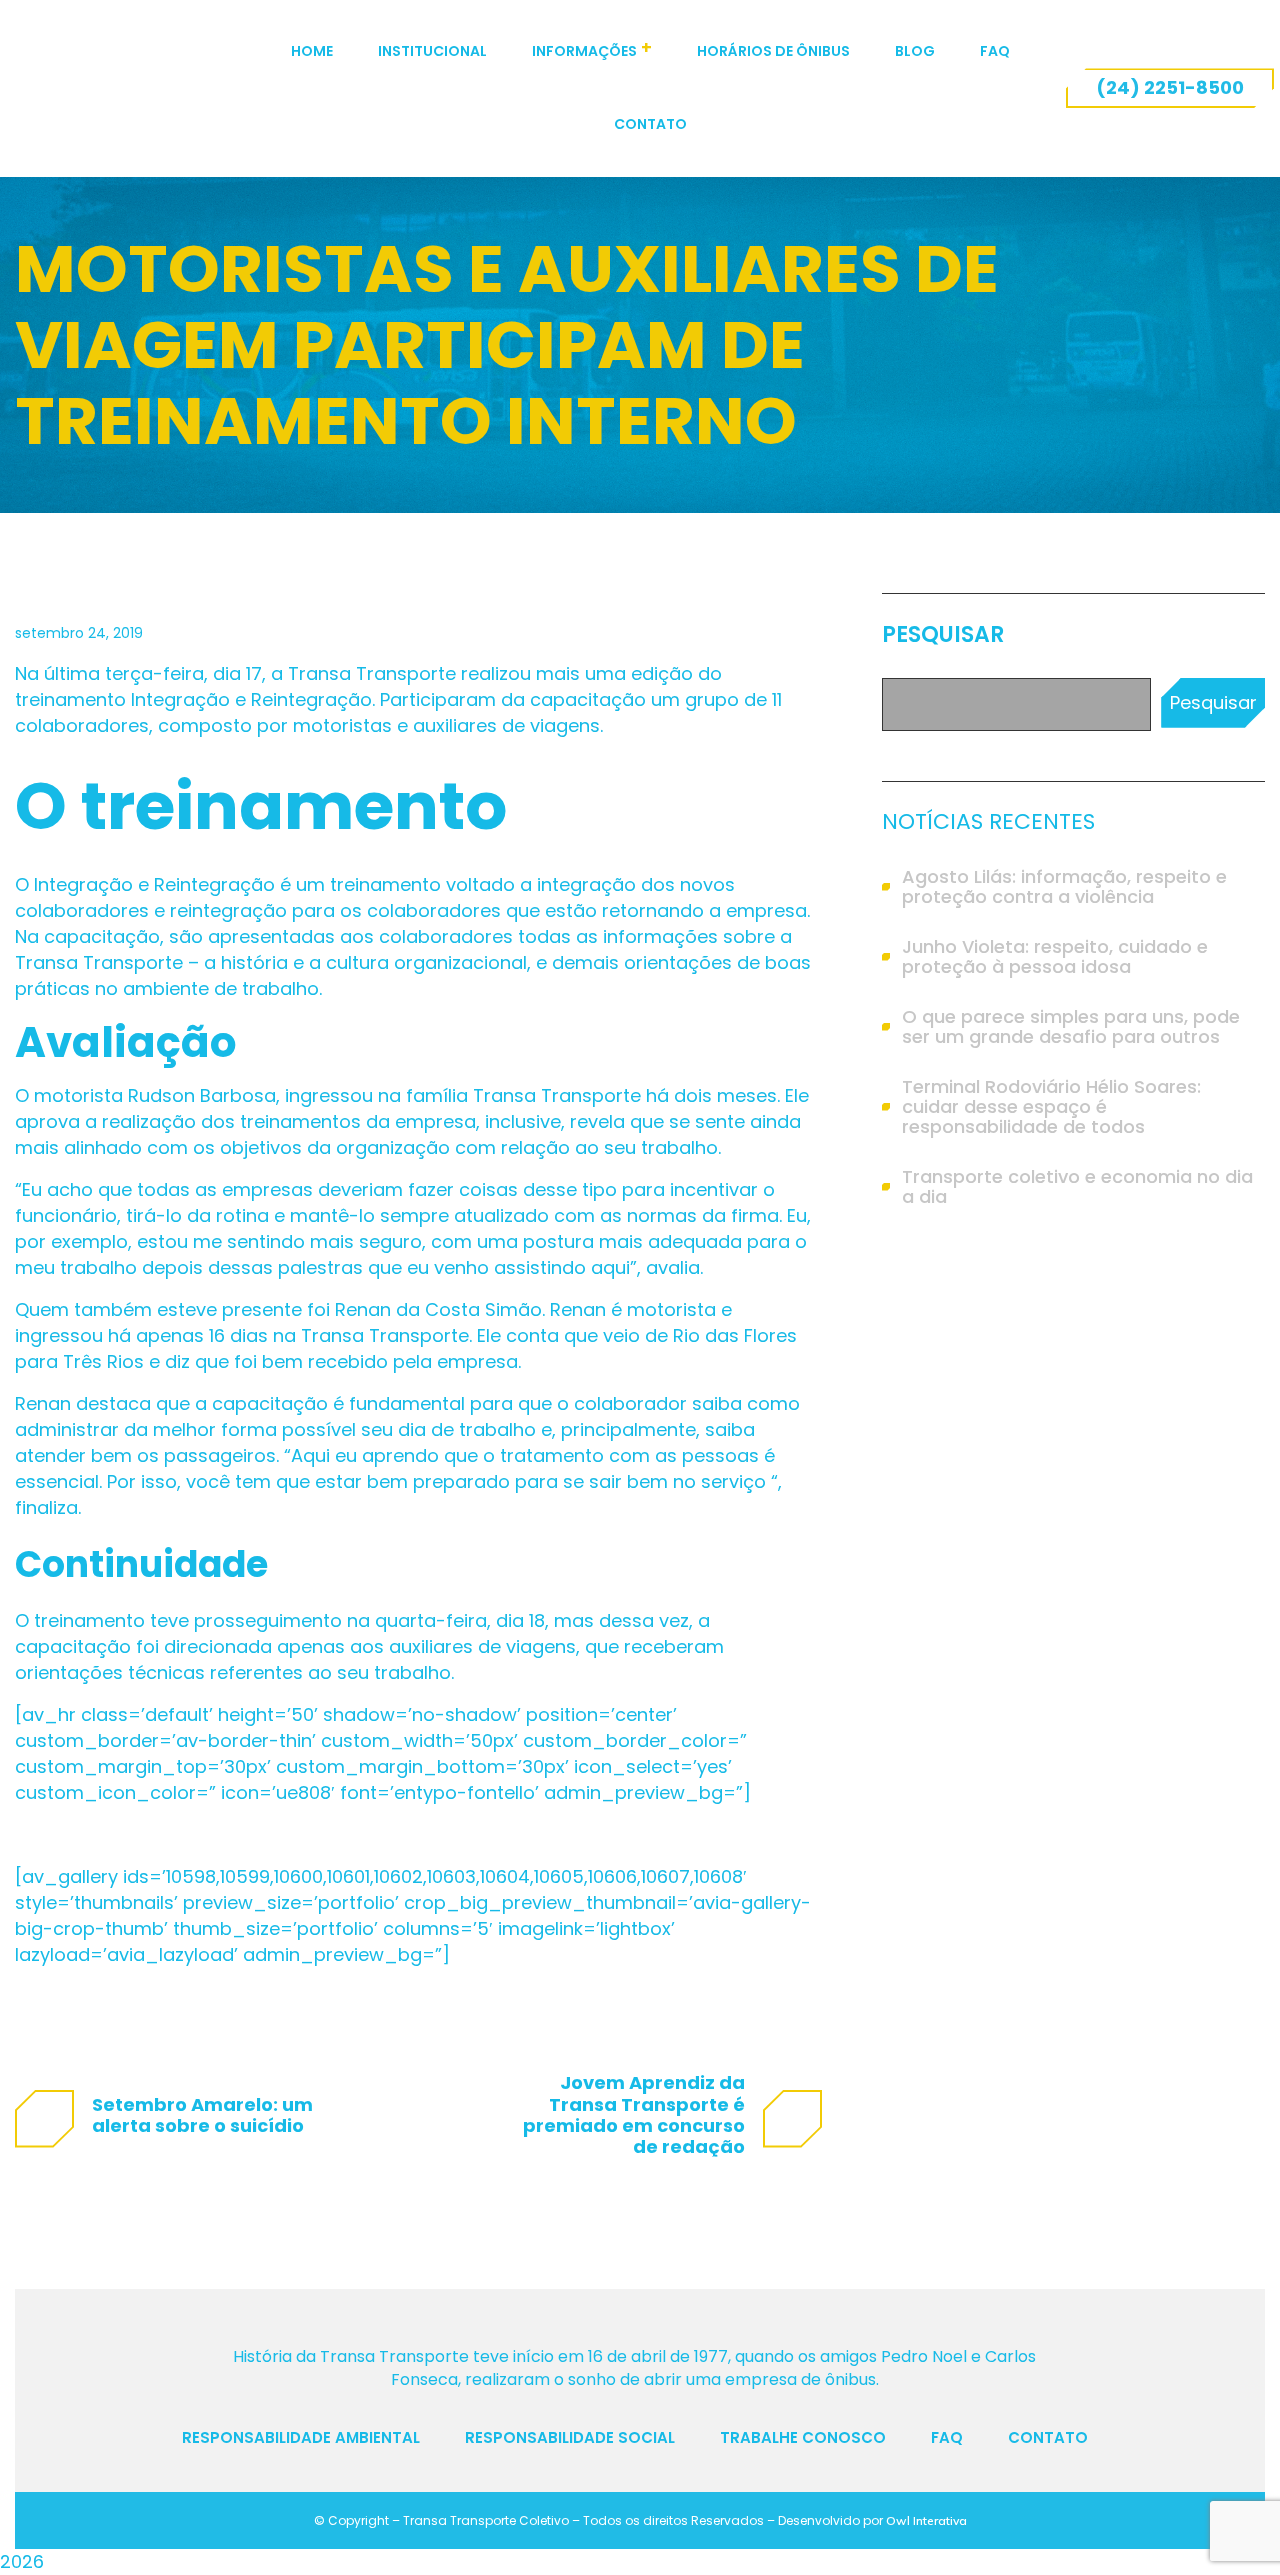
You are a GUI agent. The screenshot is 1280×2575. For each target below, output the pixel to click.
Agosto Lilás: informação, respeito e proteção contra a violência (1064, 887)
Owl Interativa (926, 2520)
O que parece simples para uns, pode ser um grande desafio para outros (1071, 1027)
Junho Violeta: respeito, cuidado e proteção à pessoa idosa (1055, 957)
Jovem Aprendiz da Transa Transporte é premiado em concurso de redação (634, 2114)
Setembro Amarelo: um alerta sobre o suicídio (202, 2115)
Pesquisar (943, 635)
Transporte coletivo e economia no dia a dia (1077, 1187)
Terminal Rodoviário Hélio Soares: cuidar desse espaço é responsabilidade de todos (1051, 1107)
